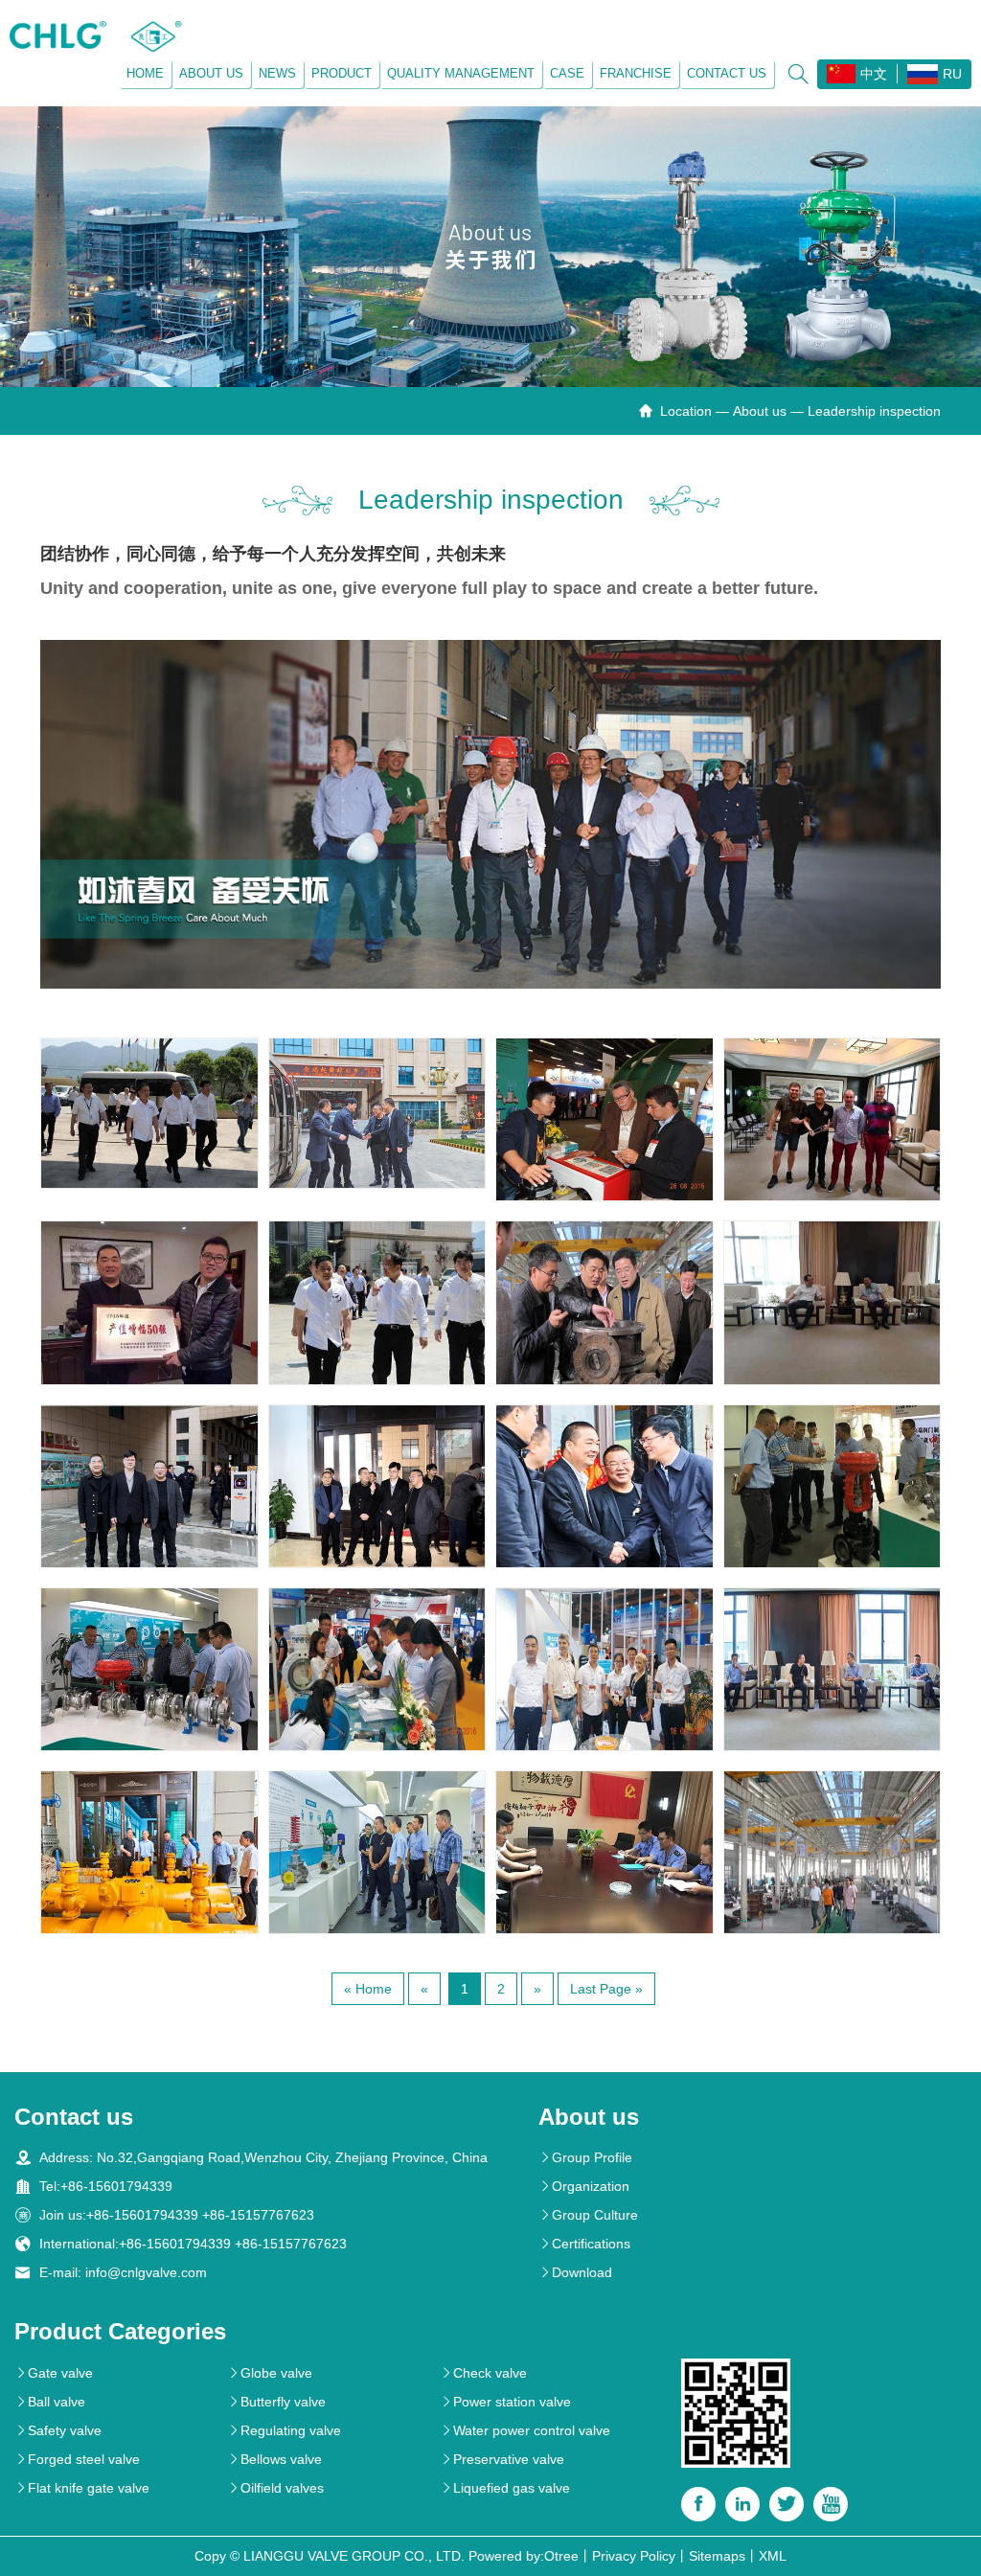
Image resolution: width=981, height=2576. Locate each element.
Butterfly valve (276, 2402)
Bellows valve (274, 2459)
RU (952, 74)
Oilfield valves (275, 2488)
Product (342, 73)
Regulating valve (284, 2430)
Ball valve (50, 2402)
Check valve (483, 2373)
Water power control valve (525, 2430)
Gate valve (54, 2373)
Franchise (636, 73)
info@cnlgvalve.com (146, 2272)
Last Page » (606, 1989)
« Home (368, 1989)
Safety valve (58, 2430)
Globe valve (270, 2373)
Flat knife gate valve (82, 2488)
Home (145, 73)
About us (211, 73)
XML (773, 2556)
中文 (874, 74)
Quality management (461, 73)
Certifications (584, 2244)
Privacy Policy (634, 2556)
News (277, 73)
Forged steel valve (77, 2459)
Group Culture (588, 2215)
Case (567, 73)
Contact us (727, 73)
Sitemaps (717, 2556)
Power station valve (505, 2402)
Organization (584, 2186)
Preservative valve (502, 2459)
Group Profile (585, 2157)
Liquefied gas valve (505, 2488)
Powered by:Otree (524, 2556)
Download (575, 2272)
